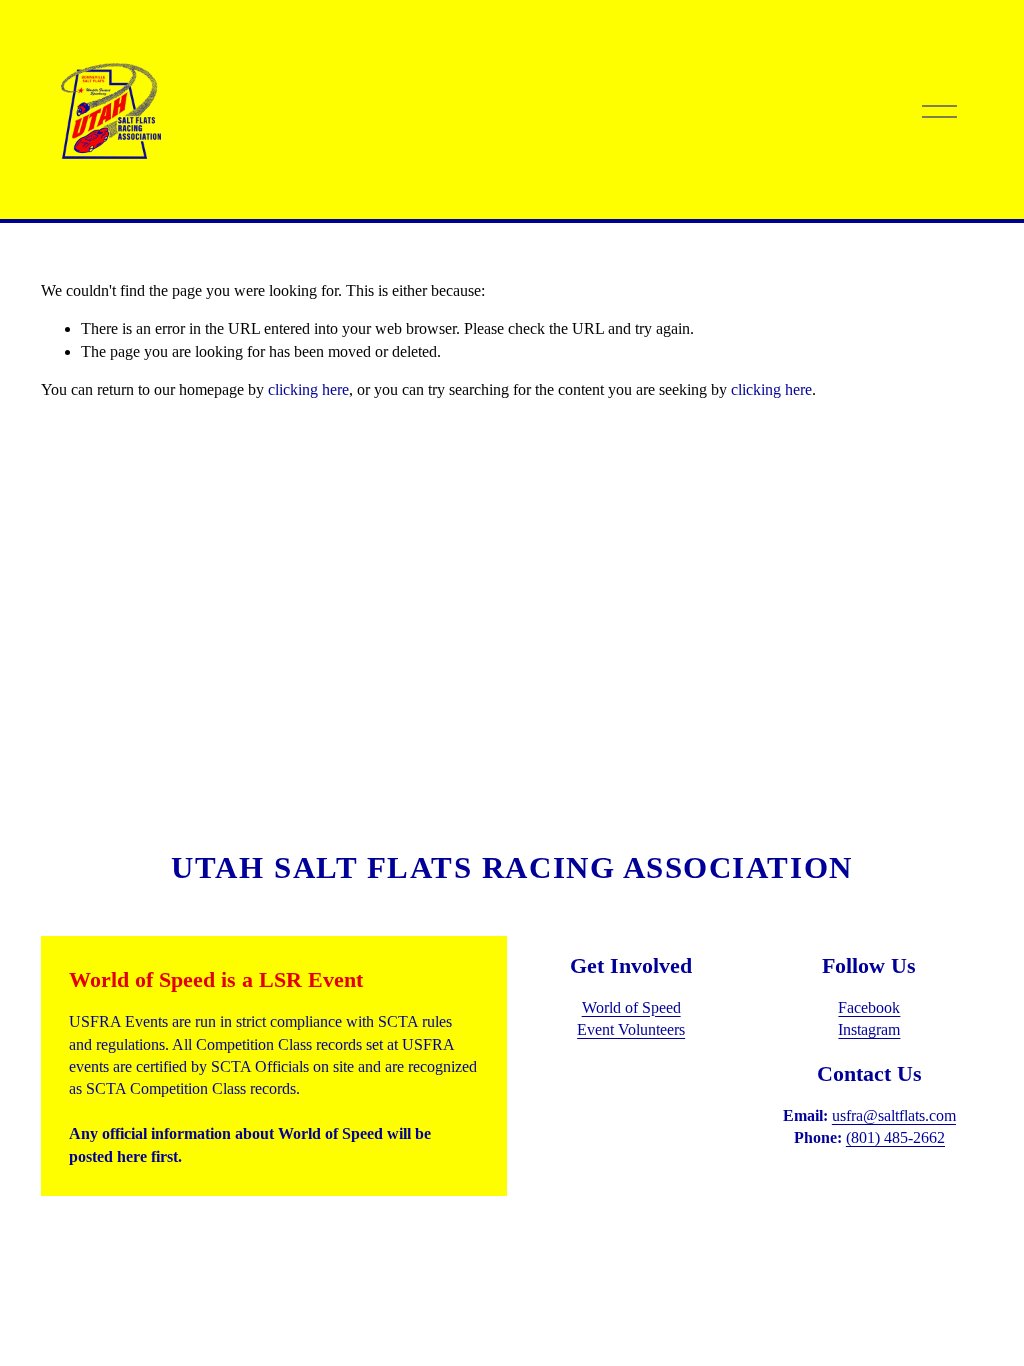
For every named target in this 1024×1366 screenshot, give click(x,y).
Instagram (869, 1029)
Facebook (869, 1007)
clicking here (308, 389)
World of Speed (631, 1007)
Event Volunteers (631, 1029)
